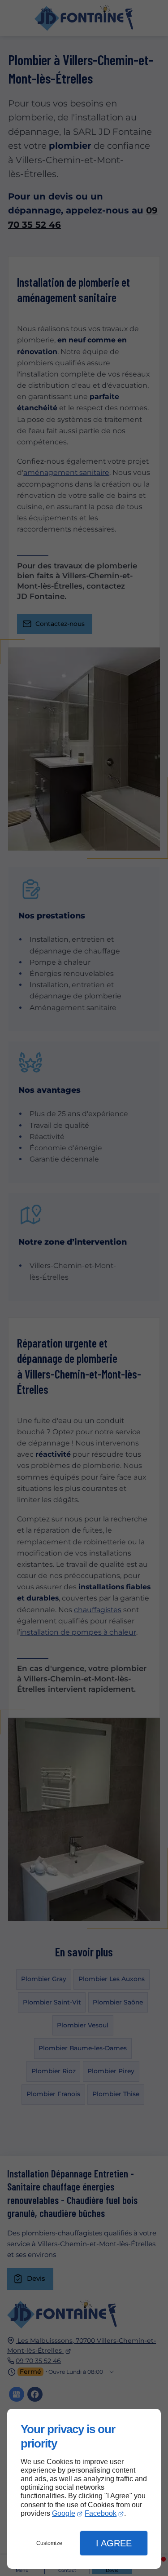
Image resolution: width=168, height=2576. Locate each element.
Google (64, 2513)
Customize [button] (49, 2543)
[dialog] (84, 2489)
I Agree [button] (114, 2543)
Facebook (101, 2513)
